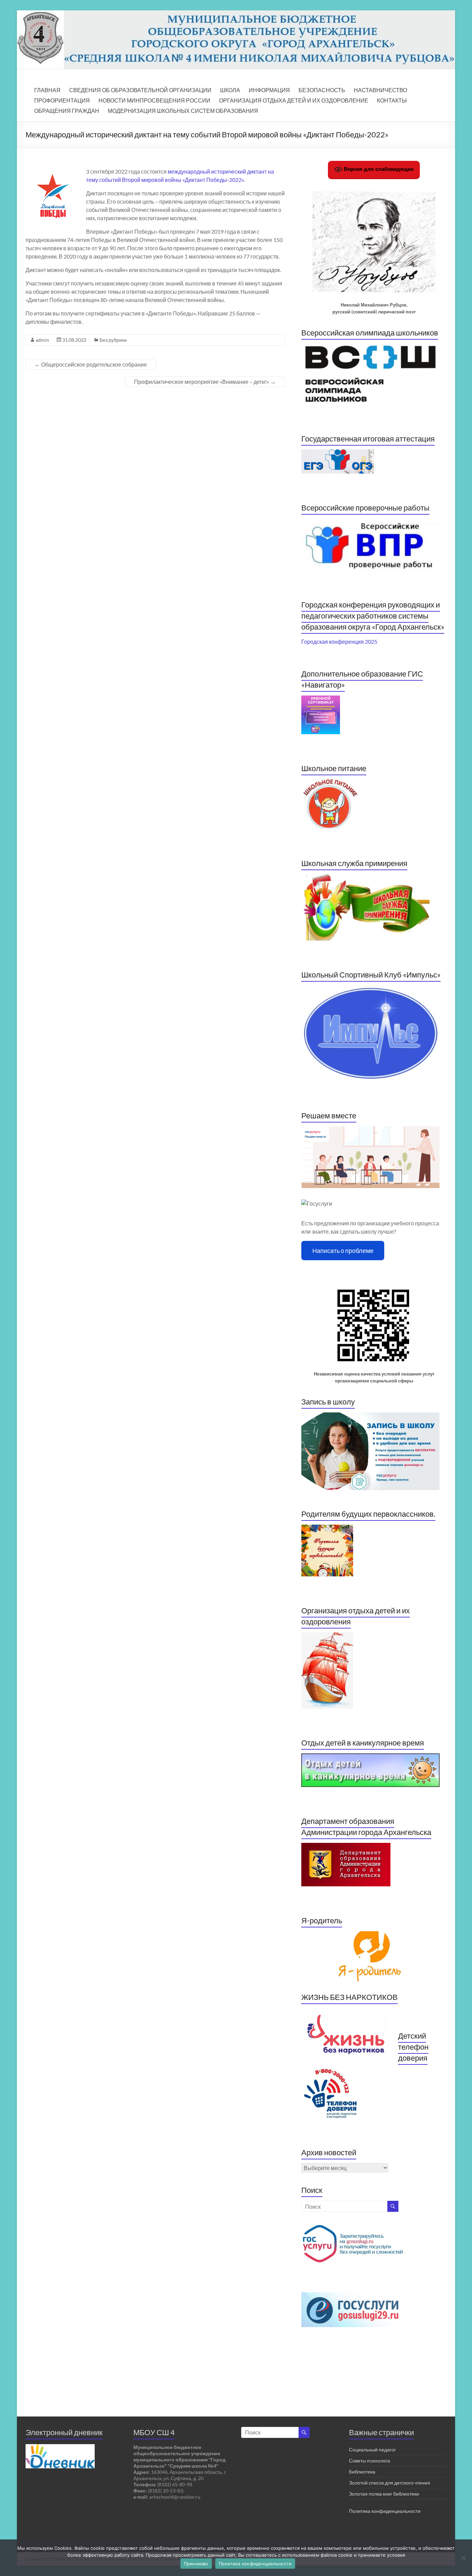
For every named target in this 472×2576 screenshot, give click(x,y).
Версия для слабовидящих (378, 169)
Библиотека (362, 2472)
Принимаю (196, 2564)
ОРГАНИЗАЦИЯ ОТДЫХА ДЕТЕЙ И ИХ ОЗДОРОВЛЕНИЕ (294, 100)
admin (42, 340)
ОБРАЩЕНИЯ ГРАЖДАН (67, 111)
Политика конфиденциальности (385, 2511)
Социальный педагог (372, 2449)
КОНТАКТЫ (392, 100)
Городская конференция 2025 (339, 641)
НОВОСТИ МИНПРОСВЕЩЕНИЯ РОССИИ (154, 100)
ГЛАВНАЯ (47, 90)
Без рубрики (113, 340)
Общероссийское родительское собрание (91, 364)
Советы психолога (370, 2461)
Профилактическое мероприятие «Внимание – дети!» (205, 382)
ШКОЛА (230, 90)
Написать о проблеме (343, 1251)
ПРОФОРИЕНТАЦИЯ (62, 100)
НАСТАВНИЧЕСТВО (380, 90)
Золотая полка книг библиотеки (384, 2494)
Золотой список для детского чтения (390, 2483)
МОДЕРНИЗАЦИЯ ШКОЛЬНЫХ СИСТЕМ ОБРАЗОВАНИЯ (183, 111)
